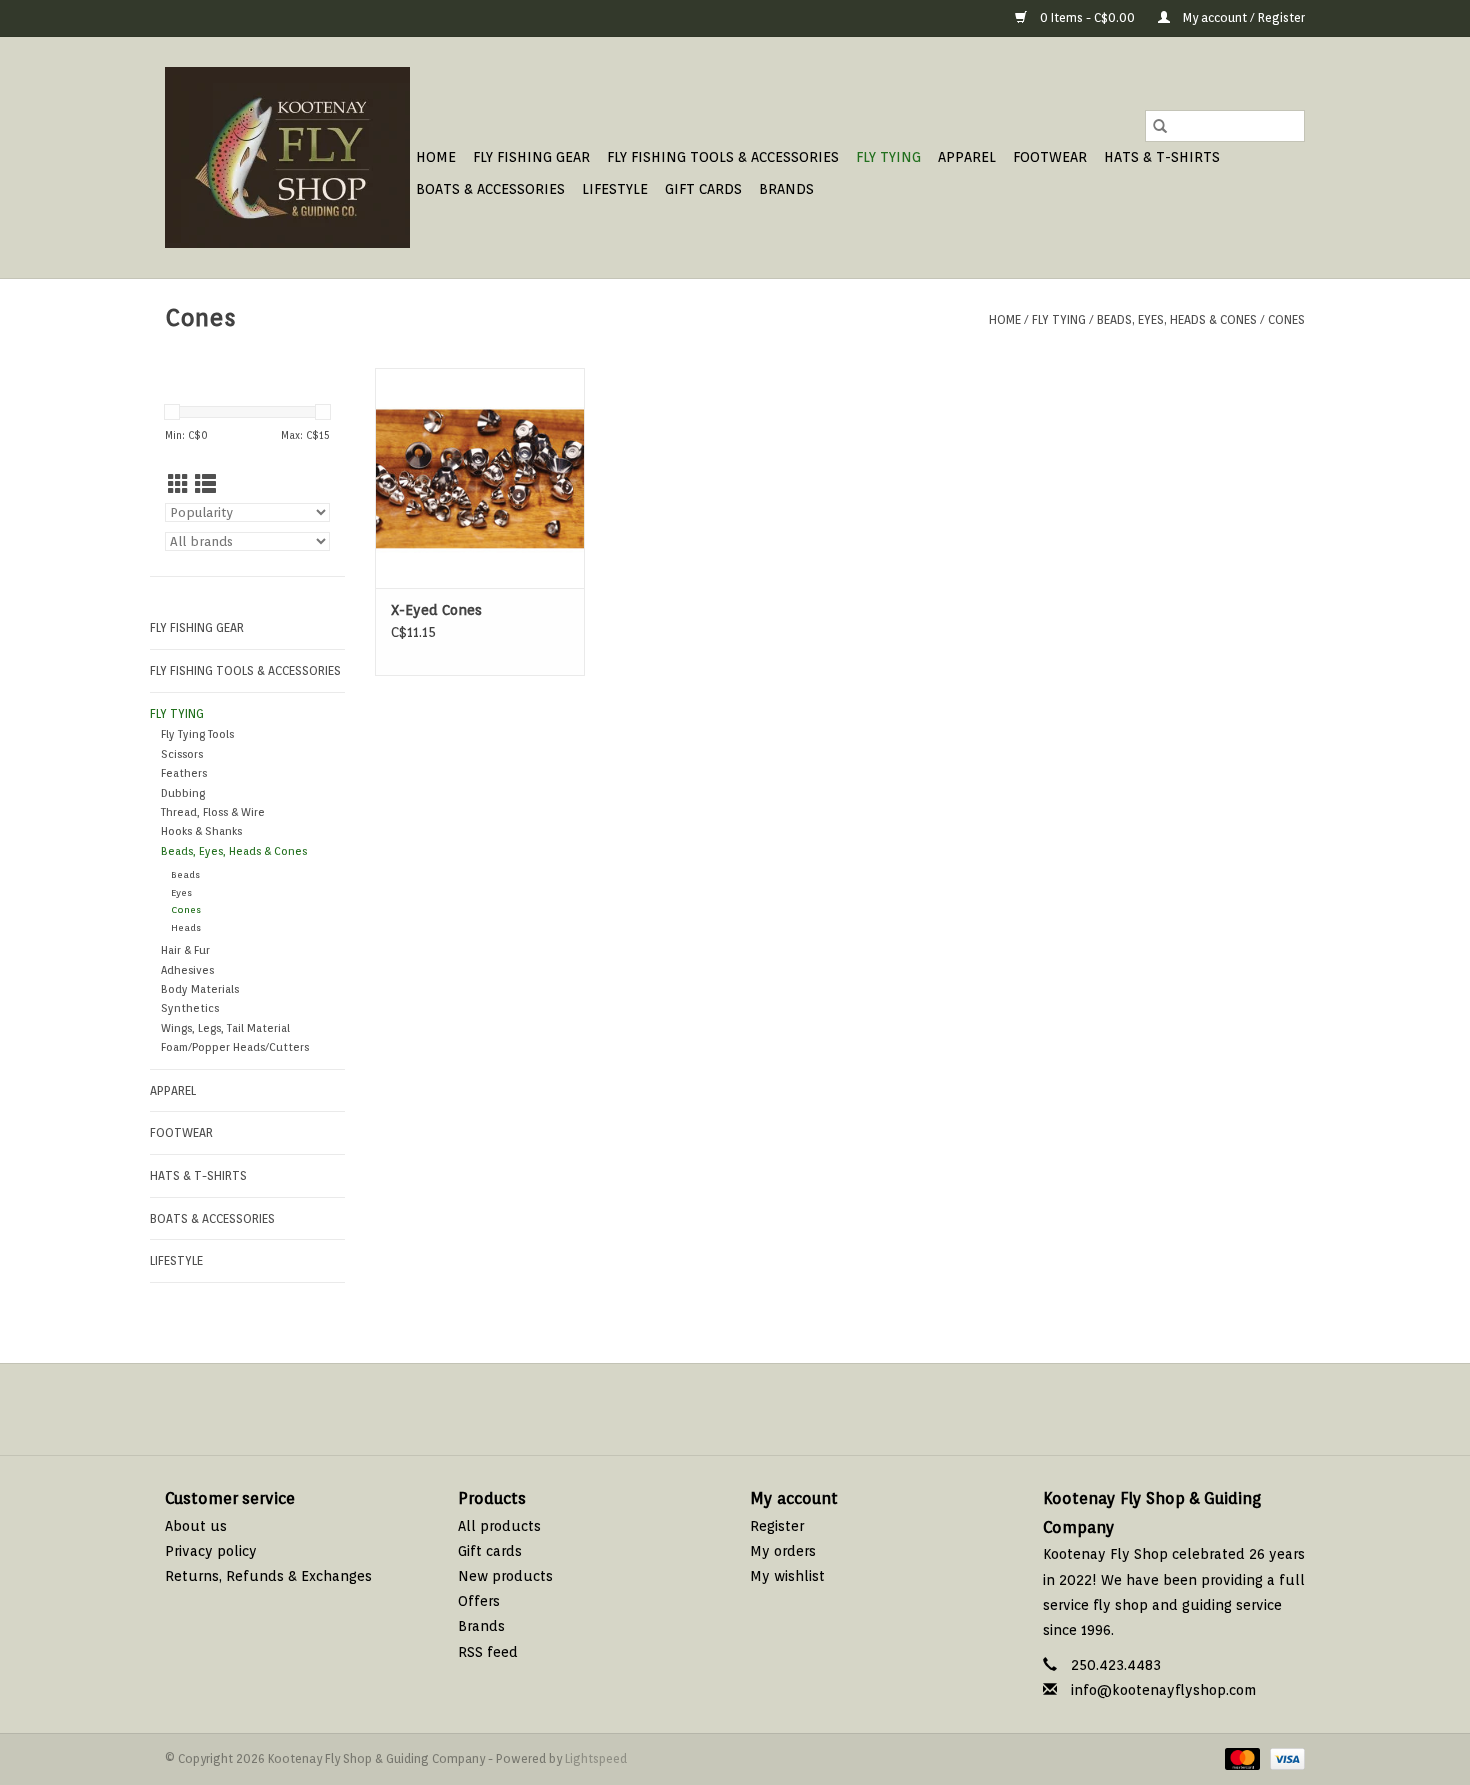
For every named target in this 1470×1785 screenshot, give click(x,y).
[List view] (205, 484)
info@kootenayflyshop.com (1163, 1690)
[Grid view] (178, 484)
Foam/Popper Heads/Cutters (235, 1047)
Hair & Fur (185, 950)
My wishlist (787, 1576)
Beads (185, 874)
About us (196, 1526)
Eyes (181, 892)
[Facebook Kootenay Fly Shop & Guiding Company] (717, 1409)
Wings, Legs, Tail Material (225, 1028)
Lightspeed (596, 1758)
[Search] (1160, 126)
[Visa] (1284, 1758)
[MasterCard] (1240, 1758)
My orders (783, 1551)
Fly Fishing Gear (531, 157)
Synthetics (190, 1008)
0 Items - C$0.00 (1087, 17)
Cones (1286, 319)
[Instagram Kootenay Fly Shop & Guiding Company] (753, 1409)
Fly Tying (888, 157)
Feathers (184, 773)
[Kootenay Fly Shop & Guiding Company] (287, 157)
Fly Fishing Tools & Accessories (723, 157)
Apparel (967, 157)
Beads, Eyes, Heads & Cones (1177, 319)
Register (777, 1526)
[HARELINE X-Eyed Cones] (480, 478)
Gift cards (703, 189)
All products (499, 1526)
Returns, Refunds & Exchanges (268, 1576)
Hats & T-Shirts (1162, 157)
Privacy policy (211, 1551)
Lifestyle (615, 189)
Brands (786, 189)
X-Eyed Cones (436, 610)
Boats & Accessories (490, 189)
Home (436, 157)
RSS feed (488, 1652)
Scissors (182, 754)
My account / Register (1242, 17)
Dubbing (183, 793)
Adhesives (187, 970)
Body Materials (200, 989)
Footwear (1050, 157)
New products (505, 1576)
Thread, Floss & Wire (213, 812)
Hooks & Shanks (201, 831)
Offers (479, 1601)
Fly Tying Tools (197, 734)
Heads (186, 927)
